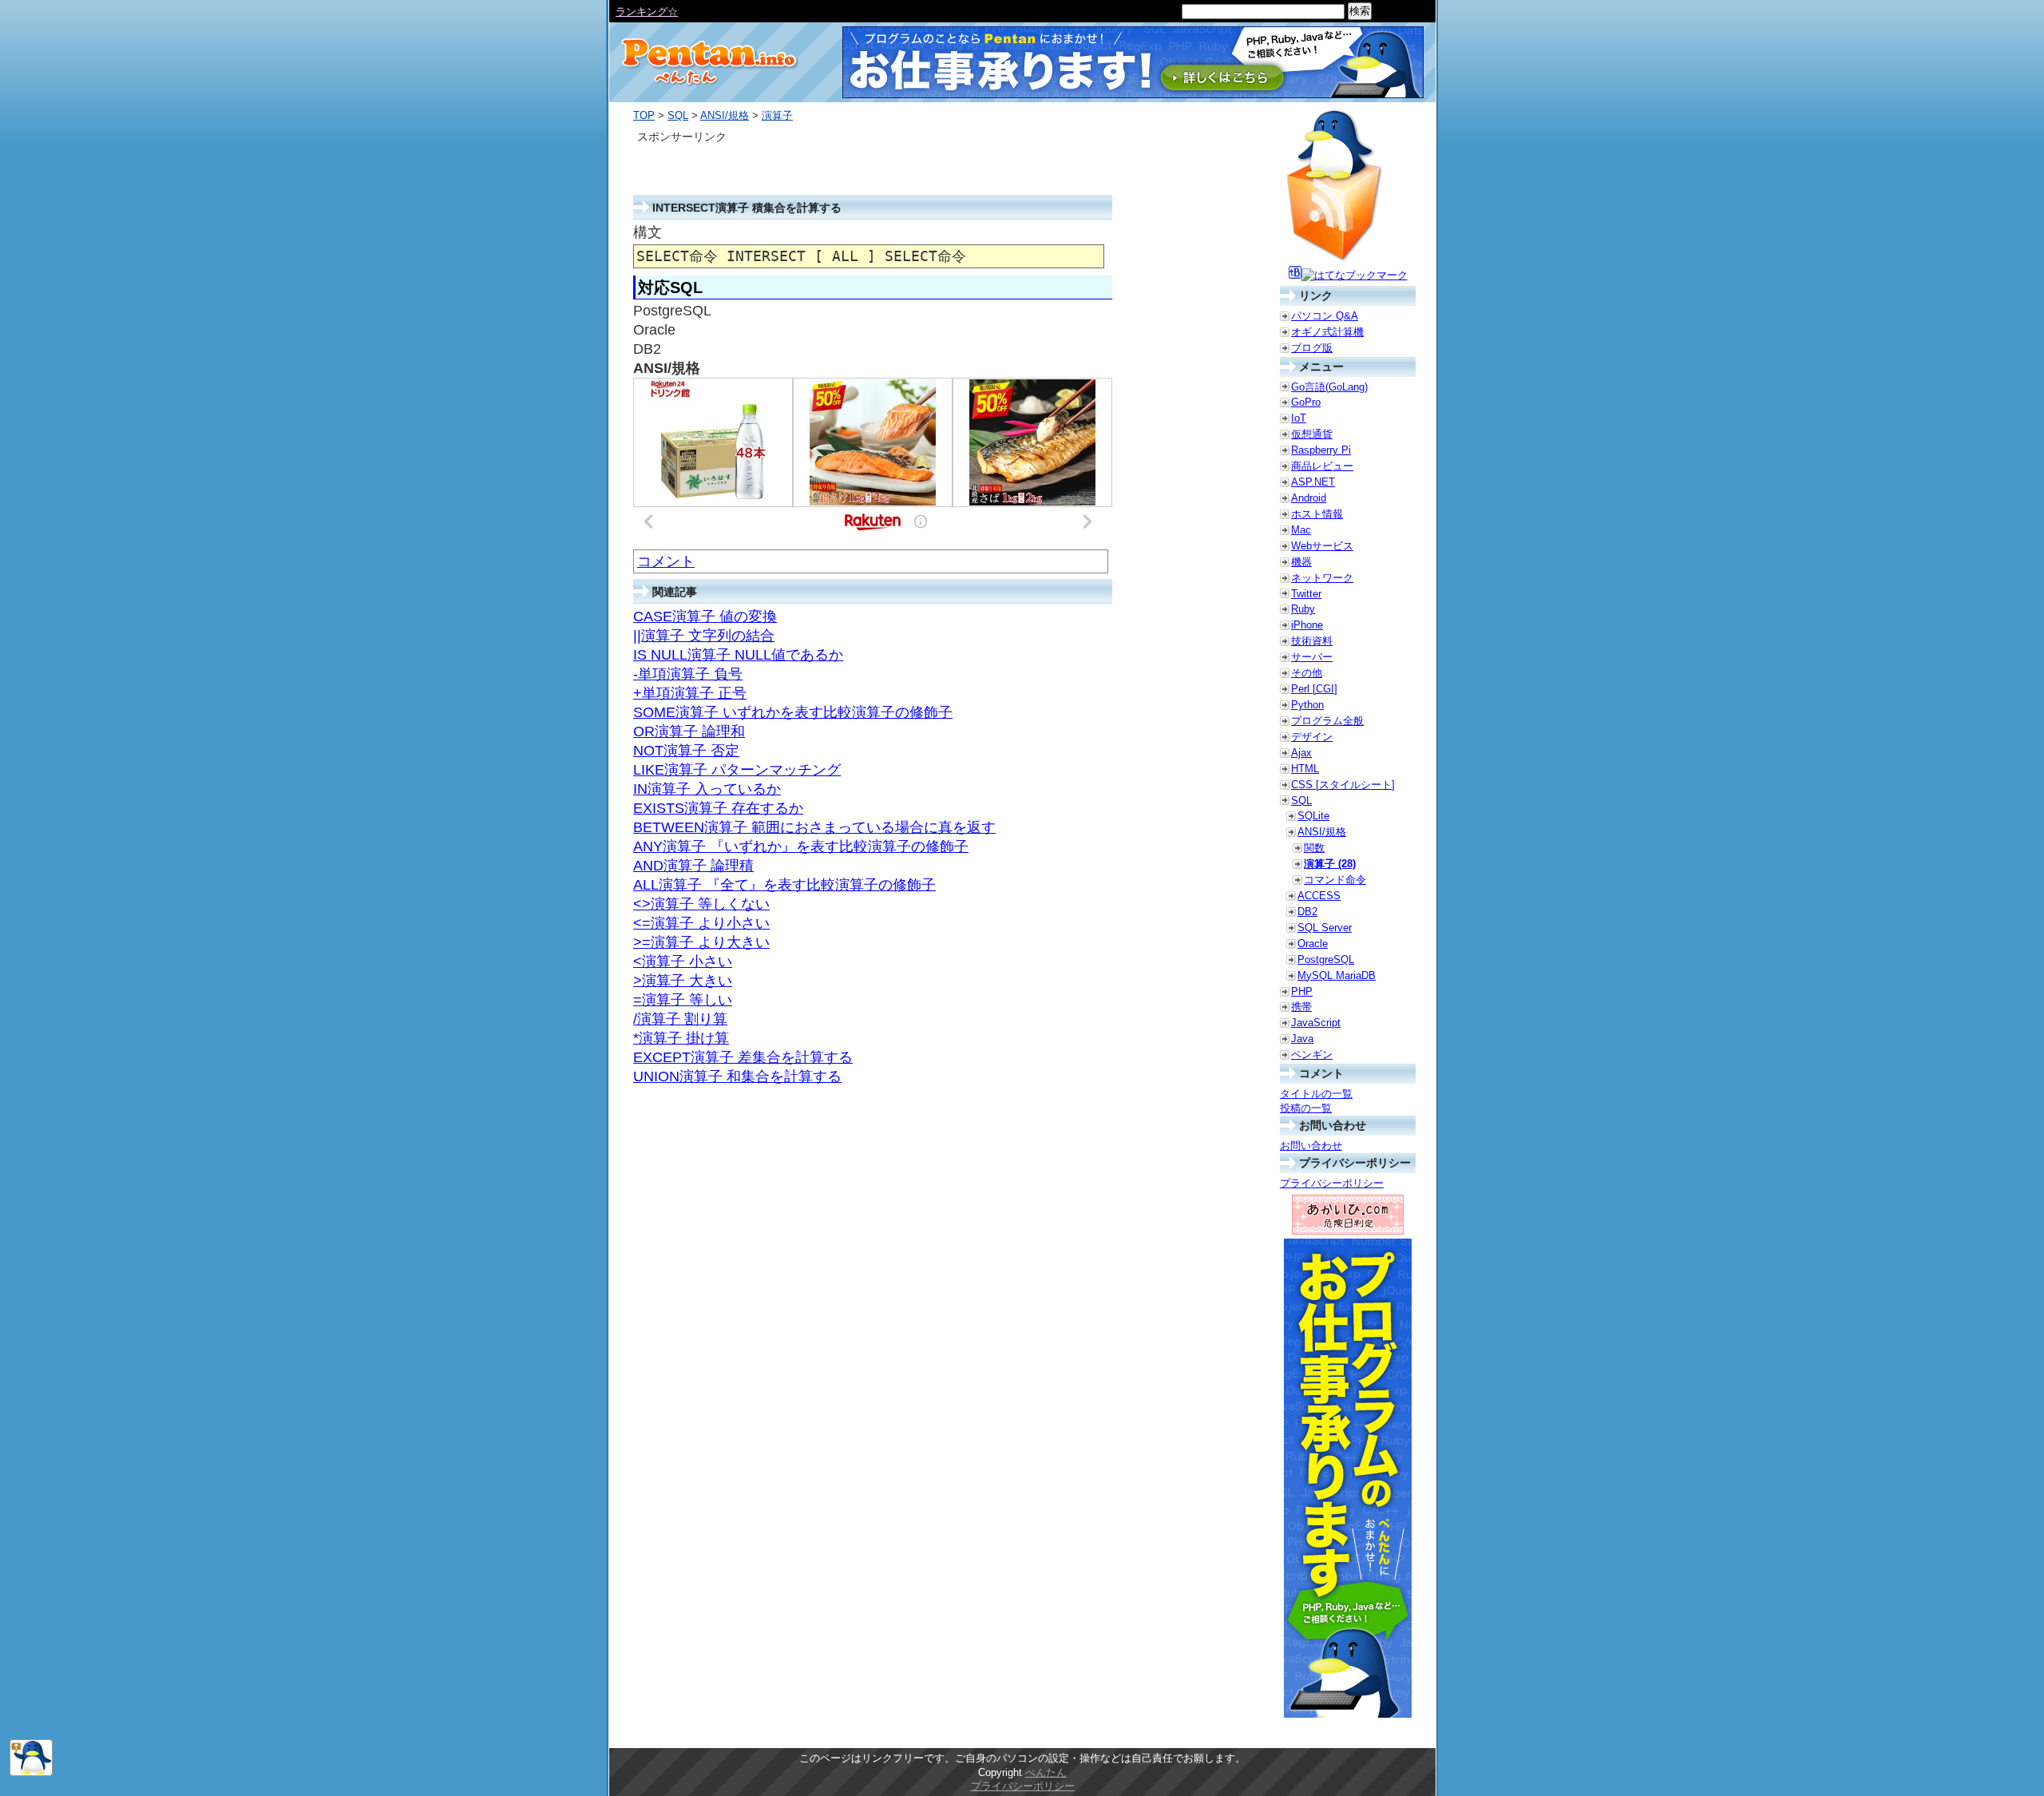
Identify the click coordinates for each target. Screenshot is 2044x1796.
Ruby (1303, 609)
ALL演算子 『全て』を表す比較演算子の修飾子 (784, 885)
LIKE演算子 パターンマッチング (737, 770)
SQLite (1313, 816)
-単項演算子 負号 (688, 674)
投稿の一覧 (1306, 1108)
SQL (678, 115)
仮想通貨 (1312, 434)
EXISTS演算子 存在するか (718, 808)
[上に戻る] (31, 1772)
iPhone (1307, 625)
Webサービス (1322, 546)
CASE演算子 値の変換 (705, 617)
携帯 (1301, 1007)
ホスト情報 (1317, 514)
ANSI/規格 (725, 115)
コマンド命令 (1335, 880)
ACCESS (1319, 896)
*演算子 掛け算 (681, 1038)
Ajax (1301, 753)
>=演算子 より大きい (701, 942)
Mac (1301, 530)
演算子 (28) (1330, 864)
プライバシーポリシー (1332, 1183)
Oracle (1313, 944)
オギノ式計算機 (1327, 332)
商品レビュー (1322, 466)
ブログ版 (1312, 348)
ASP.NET (1313, 482)
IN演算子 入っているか (707, 789)
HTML (1305, 769)
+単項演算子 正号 (690, 693)
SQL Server (1325, 928)
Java (1302, 1039)
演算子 (777, 115)
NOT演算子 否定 (686, 751)
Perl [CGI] (1314, 689)
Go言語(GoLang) (1329, 387)
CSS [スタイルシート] (1343, 785)
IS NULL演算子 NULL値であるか (738, 655)
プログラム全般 (1327, 721)
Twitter (1306, 594)
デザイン (1312, 737)
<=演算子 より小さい (701, 923)
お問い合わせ (1311, 1146)
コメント (666, 561)
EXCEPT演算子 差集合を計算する (743, 1057)
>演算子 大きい (683, 981)
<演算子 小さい (683, 961)
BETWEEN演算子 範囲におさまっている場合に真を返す (814, 827)
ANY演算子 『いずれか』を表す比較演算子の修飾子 (801, 846)
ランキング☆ (647, 12)
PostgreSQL (1326, 959)
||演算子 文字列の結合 (704, 636)
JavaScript (1316, 1023)
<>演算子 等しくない (701, 904)
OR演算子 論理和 (689, 731)
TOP (644, 115)
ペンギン (1312, 1055)
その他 (1307, 673)
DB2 (1307, 912)
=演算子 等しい (683, 1000)
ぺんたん (1046, 1772)
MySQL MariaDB (1337, 975)
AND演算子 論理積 (693, 866)
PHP (1302, 991)
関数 (1314, 848)
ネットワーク (1322, 578)
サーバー (1312, 657)
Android (1309, 498)
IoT (1299, 418)
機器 (1301, 562)
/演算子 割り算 (680, 1019)
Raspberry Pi (1321, 450)
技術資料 (1312, 641)
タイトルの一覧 (1316, 1094)
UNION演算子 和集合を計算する (737, 1076)
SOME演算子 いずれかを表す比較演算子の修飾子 (793, 712)
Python (1307, 705)
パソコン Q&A (1325, 316)
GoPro (1306, 402)
